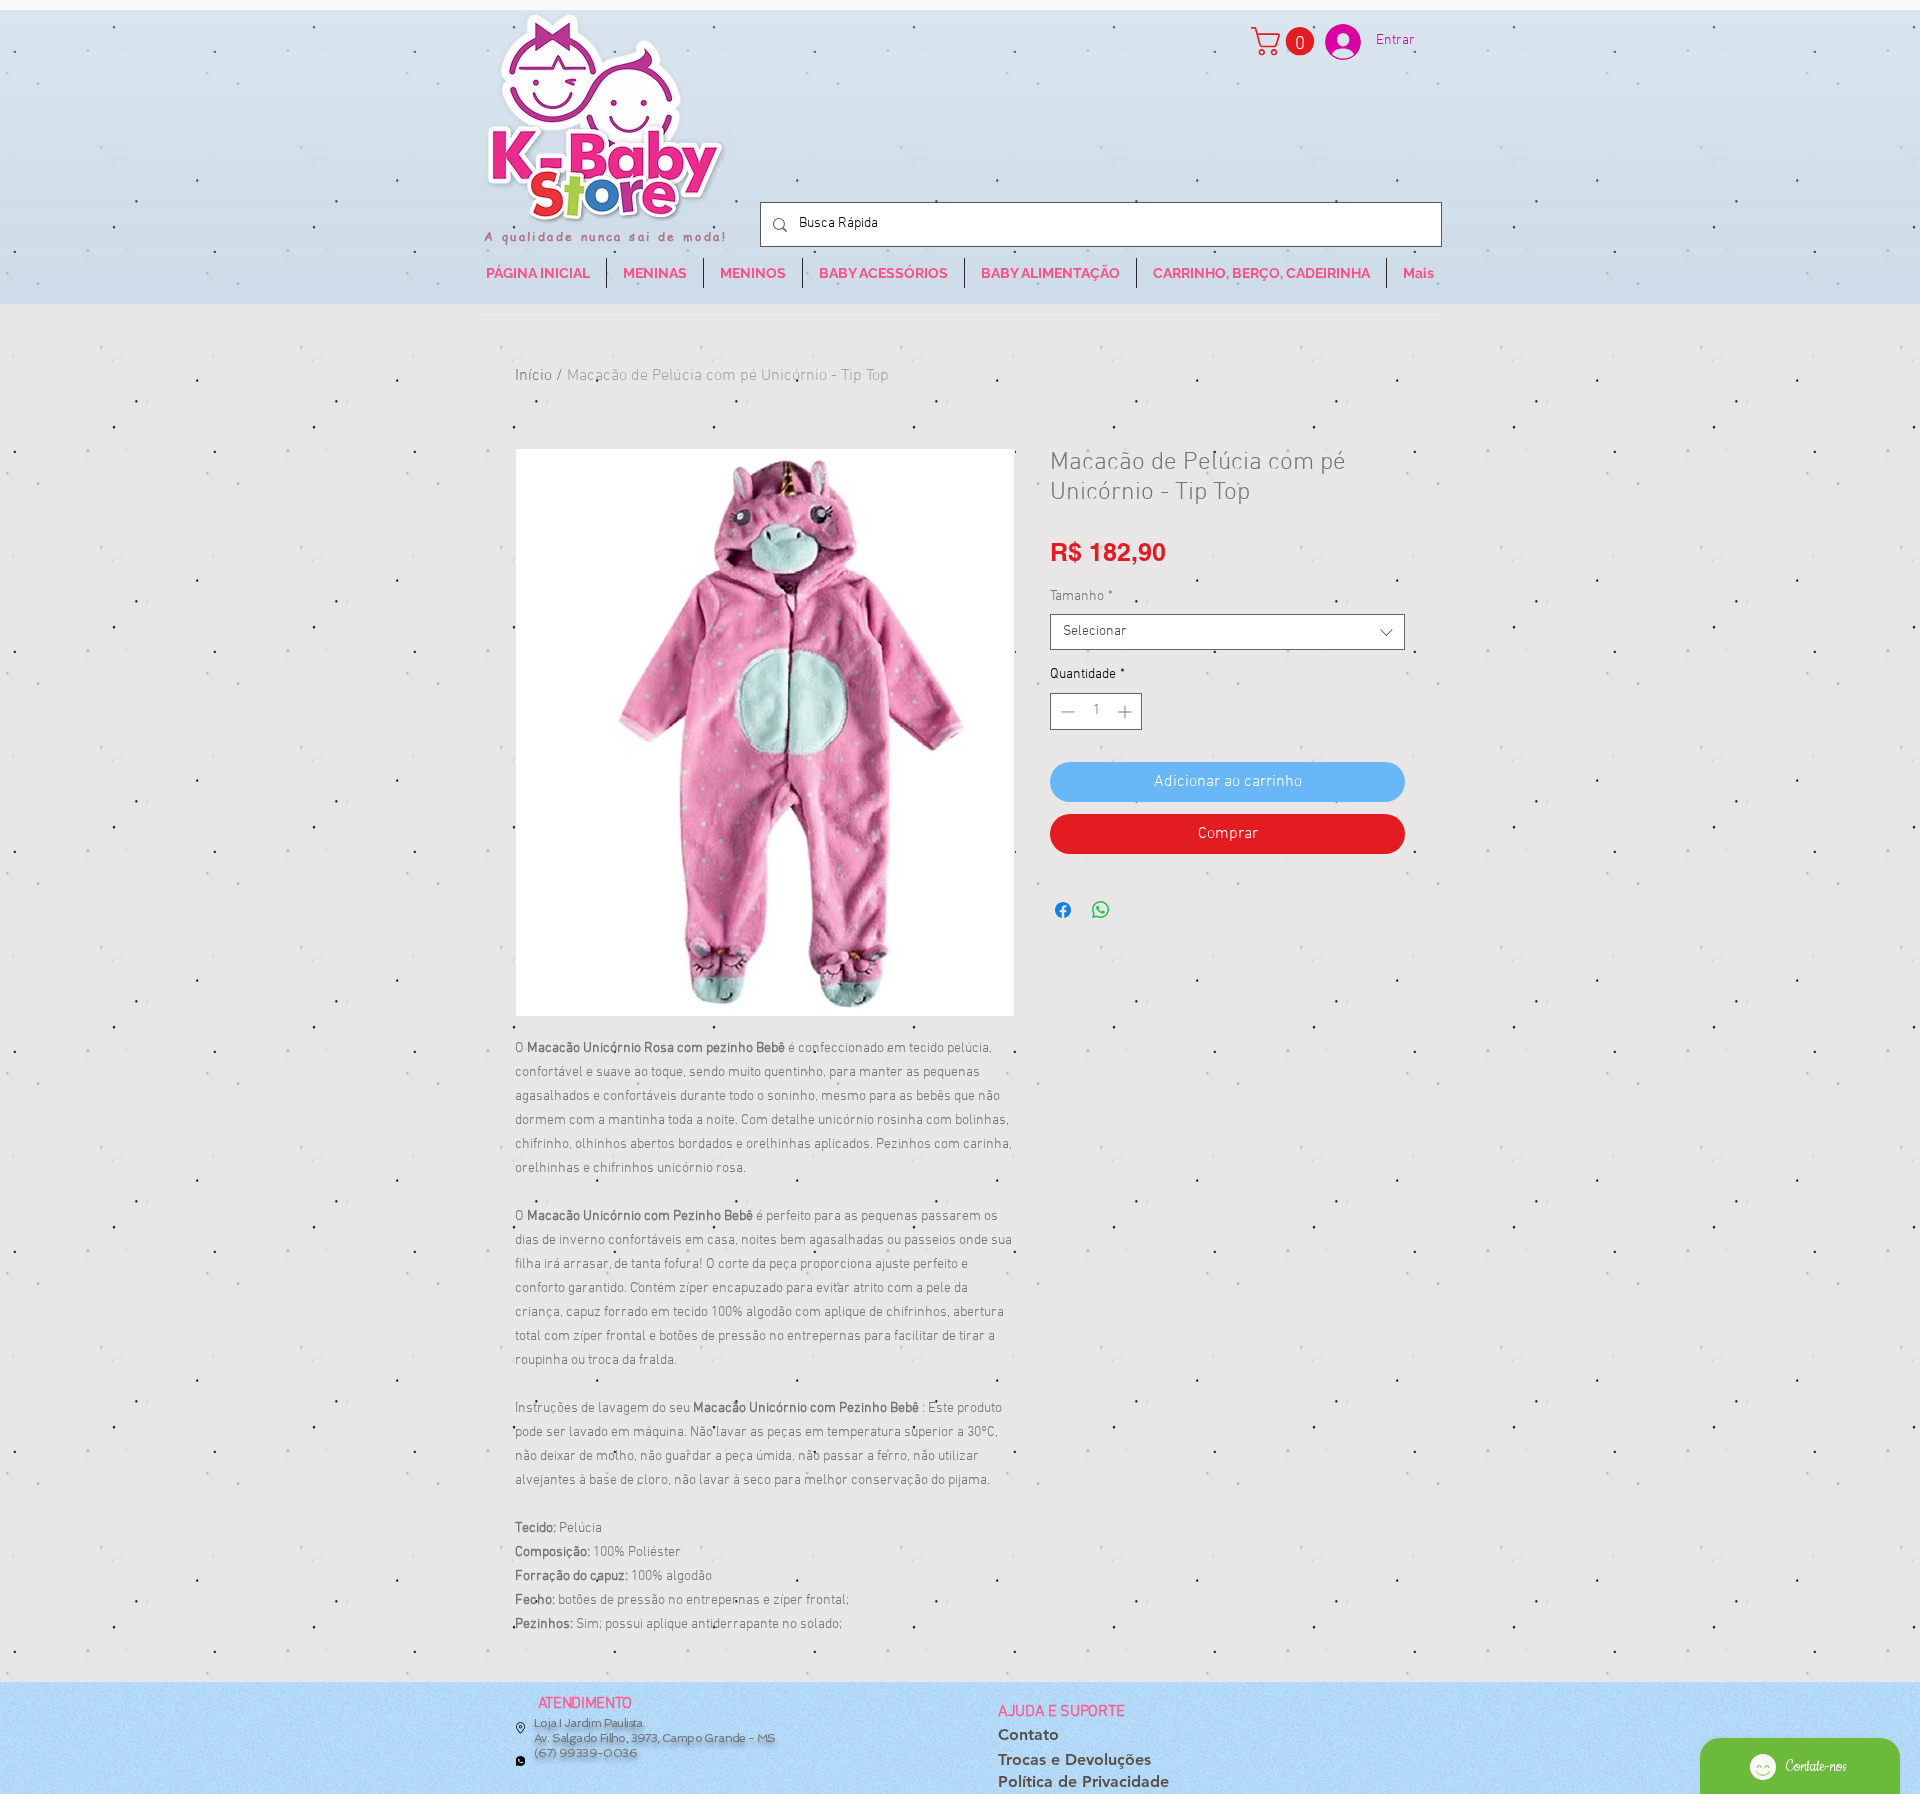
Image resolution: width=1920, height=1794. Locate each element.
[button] (1286, 41)
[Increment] (1126, 711)
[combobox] (1227, 632)
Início (533, 376)
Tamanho (1081, 596)
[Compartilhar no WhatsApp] (1101, 910)
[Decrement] (1065, 711)
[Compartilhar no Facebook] (1063, 910)
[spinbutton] (1096, 711)
